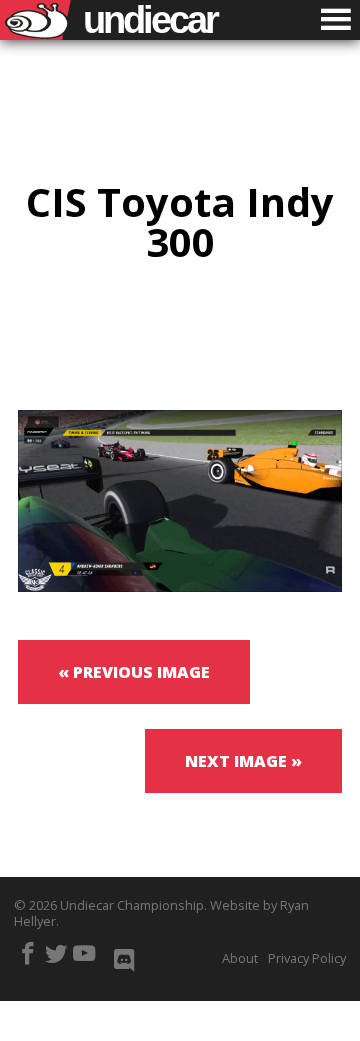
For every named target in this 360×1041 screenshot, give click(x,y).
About (240, 958)
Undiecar (150, 20)
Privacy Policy (307, 958)
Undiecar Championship (132, 905)
